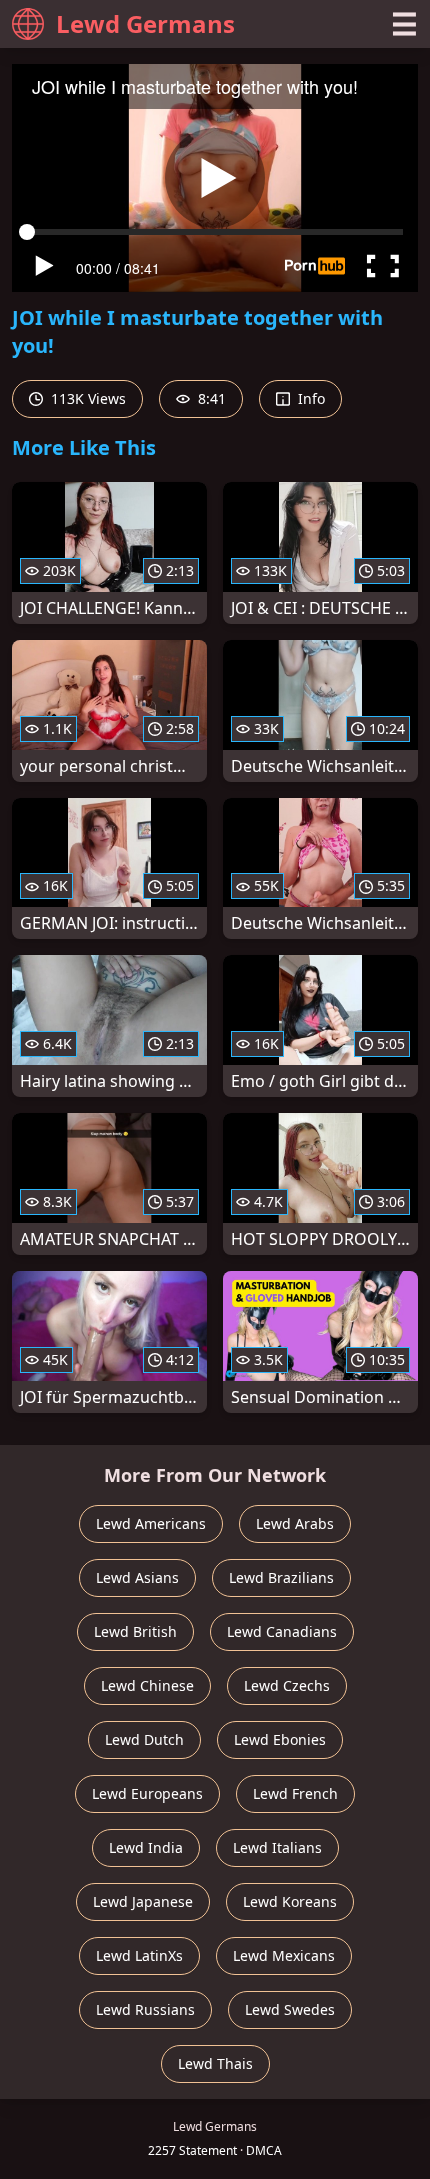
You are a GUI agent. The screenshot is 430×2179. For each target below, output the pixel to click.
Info (309, 398)
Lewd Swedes (290, 2009)
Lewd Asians (137, 1577)
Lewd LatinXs (139, 1955)
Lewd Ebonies (280, 1739)
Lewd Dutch (144, 1739)
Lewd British (135, 1631)
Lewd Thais (215, 2063)
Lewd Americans (151, 1523)
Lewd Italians (277, 1847)
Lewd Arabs (295, 1523)
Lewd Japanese (143, 1901)
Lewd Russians (145, 2009)
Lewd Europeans (147, 1793)
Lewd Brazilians (281, 1577)
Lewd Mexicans (284, 1955)
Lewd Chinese (147, 1685)
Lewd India (146, 1847)
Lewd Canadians (282, 1631)
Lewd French (295, 1793)
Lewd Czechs (287, 1685)
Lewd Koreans (290, 1901)
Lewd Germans (145, 23)
